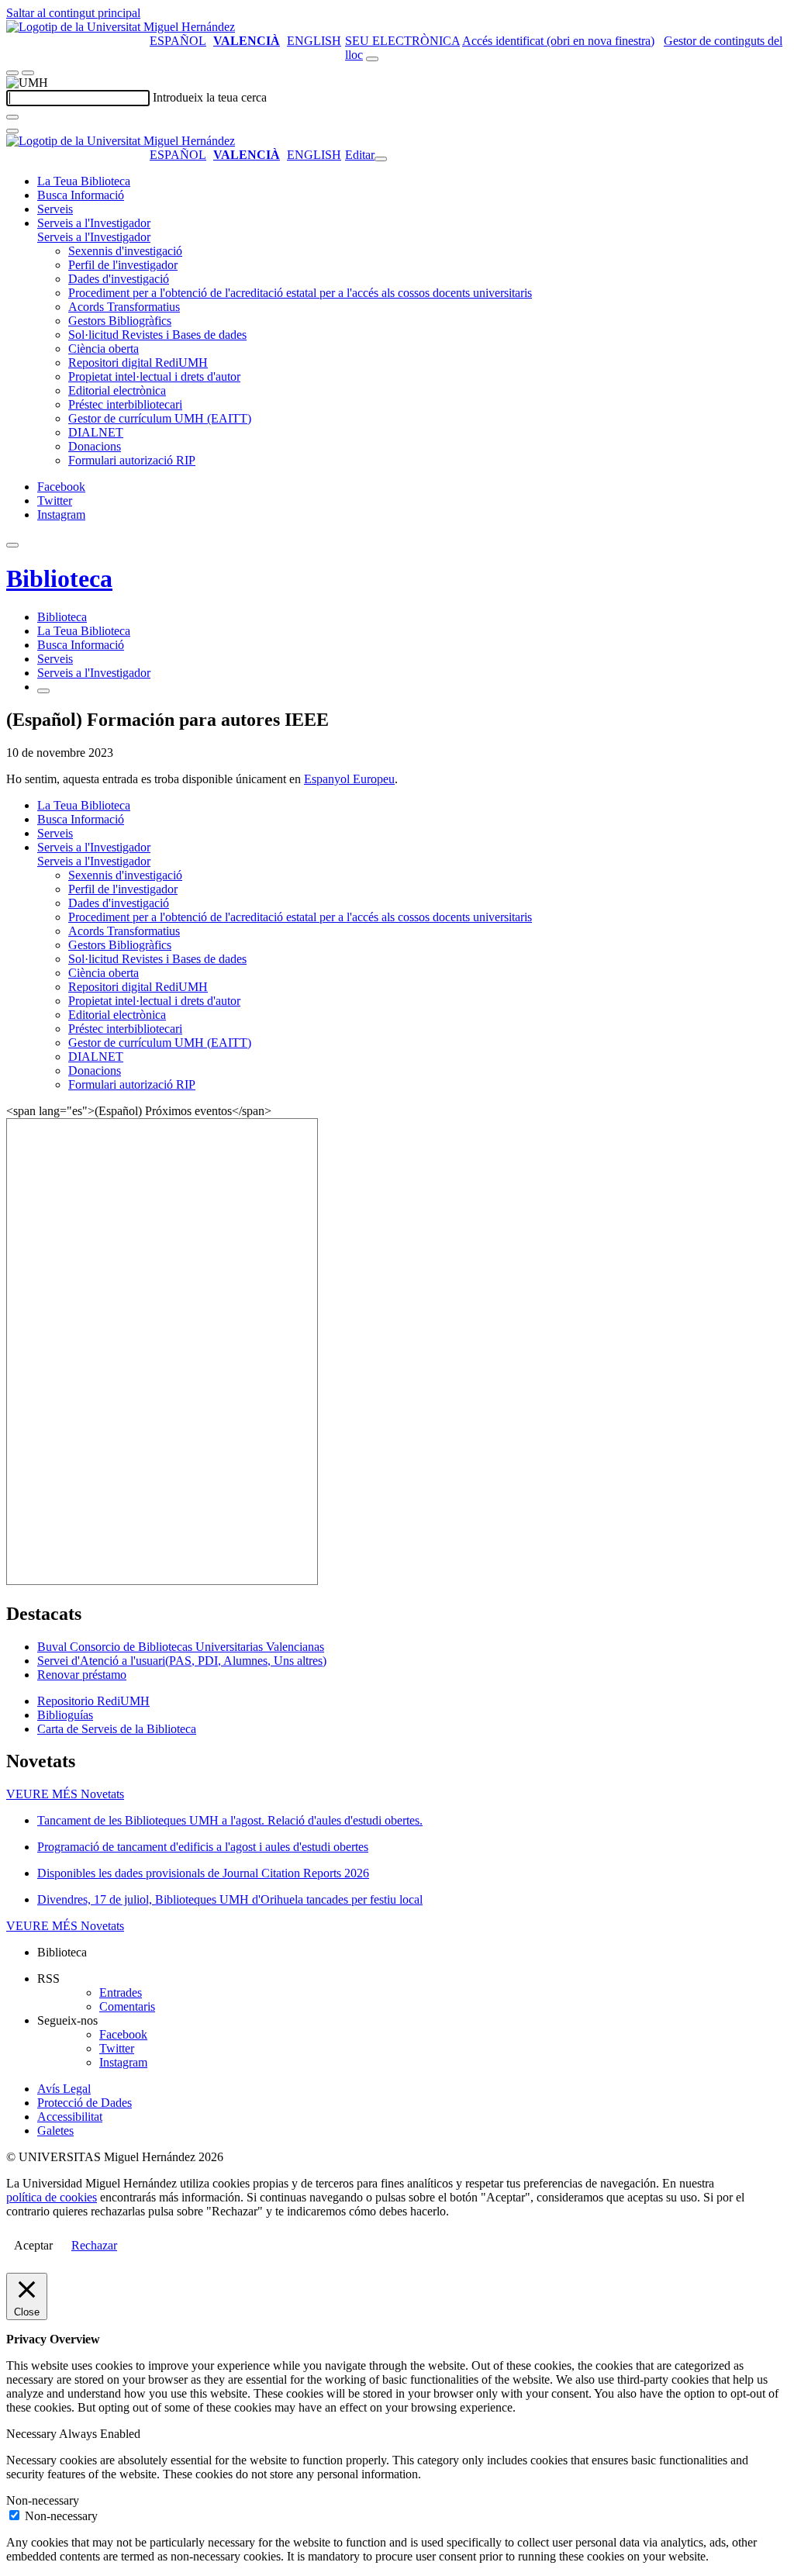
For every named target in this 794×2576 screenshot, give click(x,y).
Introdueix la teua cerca (210, 97)
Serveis (55, 209)
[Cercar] (12, 117)
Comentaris (127, 2006)
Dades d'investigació (119, 279)
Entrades (121, 1992)
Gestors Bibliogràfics (120, 321)
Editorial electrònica (117, 390)
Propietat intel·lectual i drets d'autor (154, 376)
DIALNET (96, 432)
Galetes (55, 2131)
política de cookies (52, 2197)
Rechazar (94, 2245)
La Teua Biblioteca (84, 181)
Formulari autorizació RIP (132, 460)
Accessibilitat (70, 2117)
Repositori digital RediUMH (138, 363)
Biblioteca (59, 578)
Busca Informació (81, 195)
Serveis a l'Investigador (94, 223)
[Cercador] (372, 59)
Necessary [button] (33, 2434)
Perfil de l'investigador (123, 265)
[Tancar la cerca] (12, 131)
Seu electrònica (402, 41)
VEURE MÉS (65, 1794)
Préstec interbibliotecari (125, 404)
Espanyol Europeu (349, 779)
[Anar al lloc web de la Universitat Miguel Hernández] (121, 27)
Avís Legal (64, 2089)
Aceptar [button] (33, 2245)
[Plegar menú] (381, 159)
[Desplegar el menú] (28, 73)
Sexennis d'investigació (125, 251)
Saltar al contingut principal (73, 13)
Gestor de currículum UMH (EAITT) (160, 418)
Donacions (95, 446)
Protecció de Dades (85, 2103)
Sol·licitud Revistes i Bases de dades (157, 335)
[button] (94, 237)
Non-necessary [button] (43, 2500)
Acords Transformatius (124, 307)
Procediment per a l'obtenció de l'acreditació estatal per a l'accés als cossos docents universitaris (300, 293)
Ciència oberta (104, 349)
